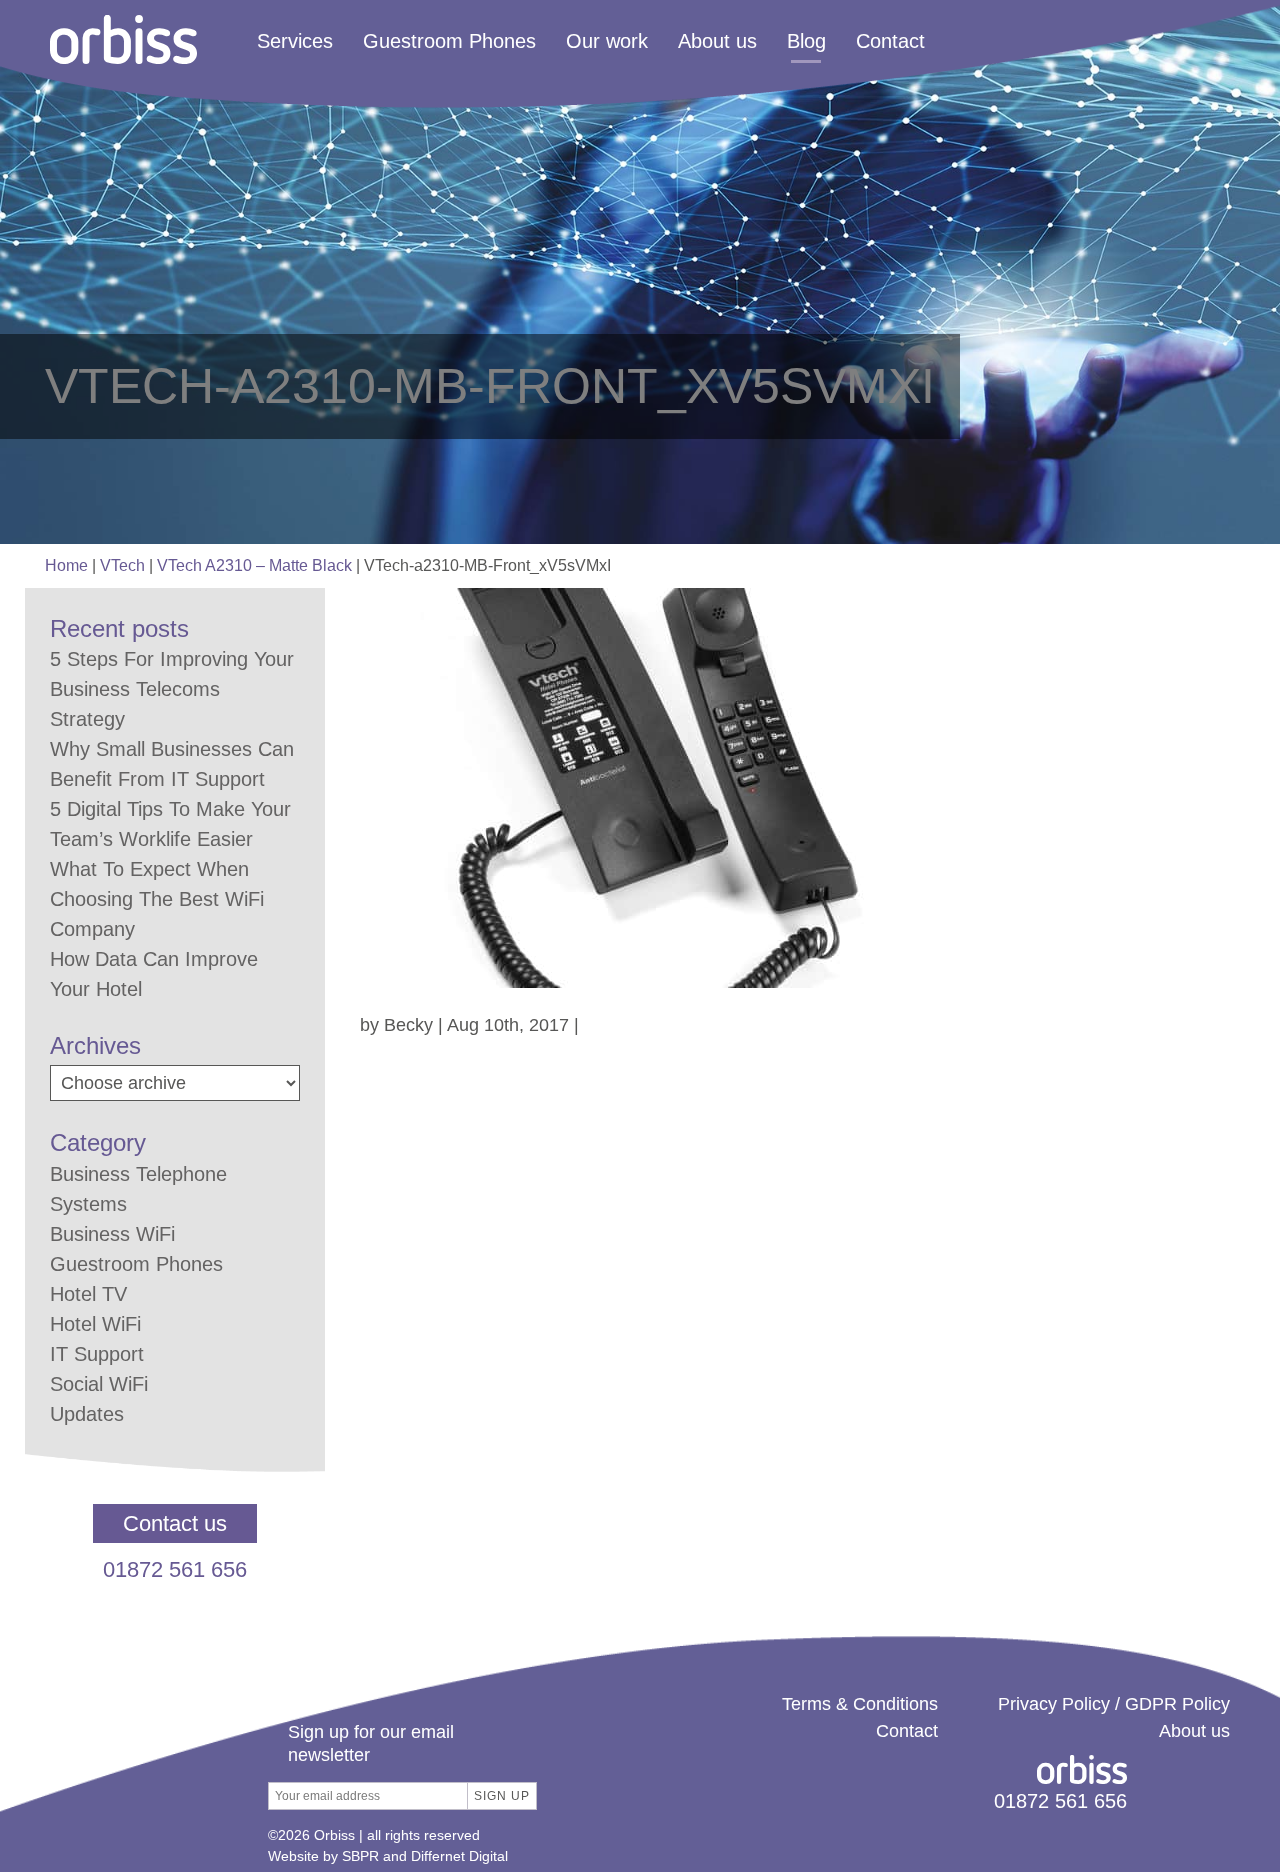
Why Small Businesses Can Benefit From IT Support (172, 764)
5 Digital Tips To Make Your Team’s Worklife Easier (170, 824)
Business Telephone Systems (138, 1189)
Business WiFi (112, 1234)
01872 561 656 (175, 1569)
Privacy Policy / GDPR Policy (1114, 1704)
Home (66, 565)
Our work (607, 42)
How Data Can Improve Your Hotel (154, 974)
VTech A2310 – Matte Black (254, 565)
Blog (806, 42)
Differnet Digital (459, 1856)
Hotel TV (88, 1294)
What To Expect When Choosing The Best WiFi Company (157, 899)
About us (717, 42)
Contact (890, 42)
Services (295, 42)
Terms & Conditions (860, 1704)
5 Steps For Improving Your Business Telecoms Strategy (172, 689)
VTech (122, 565)
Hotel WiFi (95, 1324)
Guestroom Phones (449, 42)
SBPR (360, 1856)
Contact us (175, 1523)
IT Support (97, 1354)
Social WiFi (99, 1384)
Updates (87, 1414)
